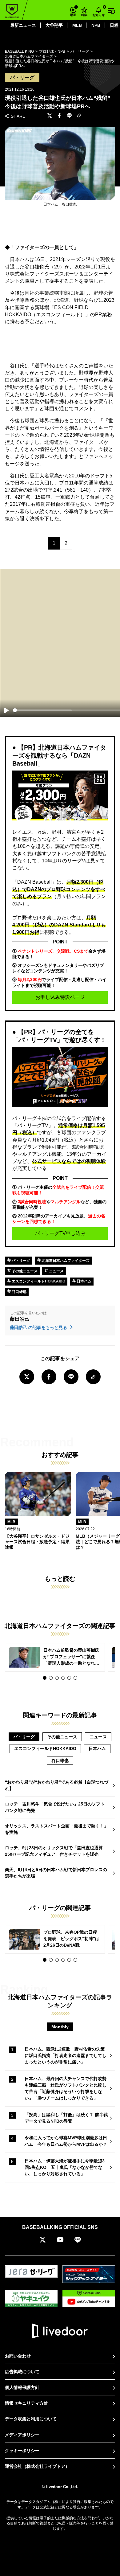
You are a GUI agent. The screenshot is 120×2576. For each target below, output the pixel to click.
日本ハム (84, 1281)
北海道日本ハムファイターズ (65, 1261)
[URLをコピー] (79, 116)
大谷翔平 (54, 25)
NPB (96, 25)
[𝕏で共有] (50, 116)
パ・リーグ (20, 1261)
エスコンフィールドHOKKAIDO (38, 1281)
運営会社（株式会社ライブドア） (37, 2466)
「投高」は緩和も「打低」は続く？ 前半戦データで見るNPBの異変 (66, 2118)
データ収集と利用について (31, 2419)
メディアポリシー (22, 2435)
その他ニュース (24, 1271)
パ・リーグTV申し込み (60, 1233)
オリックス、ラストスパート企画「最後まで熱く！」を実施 (57, 1829)
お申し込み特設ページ (60, 997)
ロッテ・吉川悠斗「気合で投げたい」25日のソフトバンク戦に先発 (55, 1807)
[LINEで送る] (69, 116)
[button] (45, 1678)
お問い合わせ (18, 2356)
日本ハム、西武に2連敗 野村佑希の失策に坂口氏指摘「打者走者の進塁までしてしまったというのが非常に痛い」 (66, 2055)
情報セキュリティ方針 (26, 2403)
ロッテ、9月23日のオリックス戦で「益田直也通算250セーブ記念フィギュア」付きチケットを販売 (54, 1851)
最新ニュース (23, 25)
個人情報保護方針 (22, 2387)
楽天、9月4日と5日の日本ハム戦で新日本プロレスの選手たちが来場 (56, 1873)
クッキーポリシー (22, 2451)
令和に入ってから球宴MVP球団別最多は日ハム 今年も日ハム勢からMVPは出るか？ (66, 2141)
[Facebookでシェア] (59, 116)
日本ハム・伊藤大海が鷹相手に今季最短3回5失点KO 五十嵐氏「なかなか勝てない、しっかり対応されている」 (65, 2167)
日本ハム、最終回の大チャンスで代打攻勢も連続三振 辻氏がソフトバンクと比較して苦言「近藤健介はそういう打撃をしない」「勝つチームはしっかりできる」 (66, 2088)
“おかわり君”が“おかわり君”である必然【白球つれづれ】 (57, 1785)
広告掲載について (22, 2372)
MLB (77, 25)
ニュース (56, 1271)
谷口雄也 (19, 1292)
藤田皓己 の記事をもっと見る (39, 1327)
